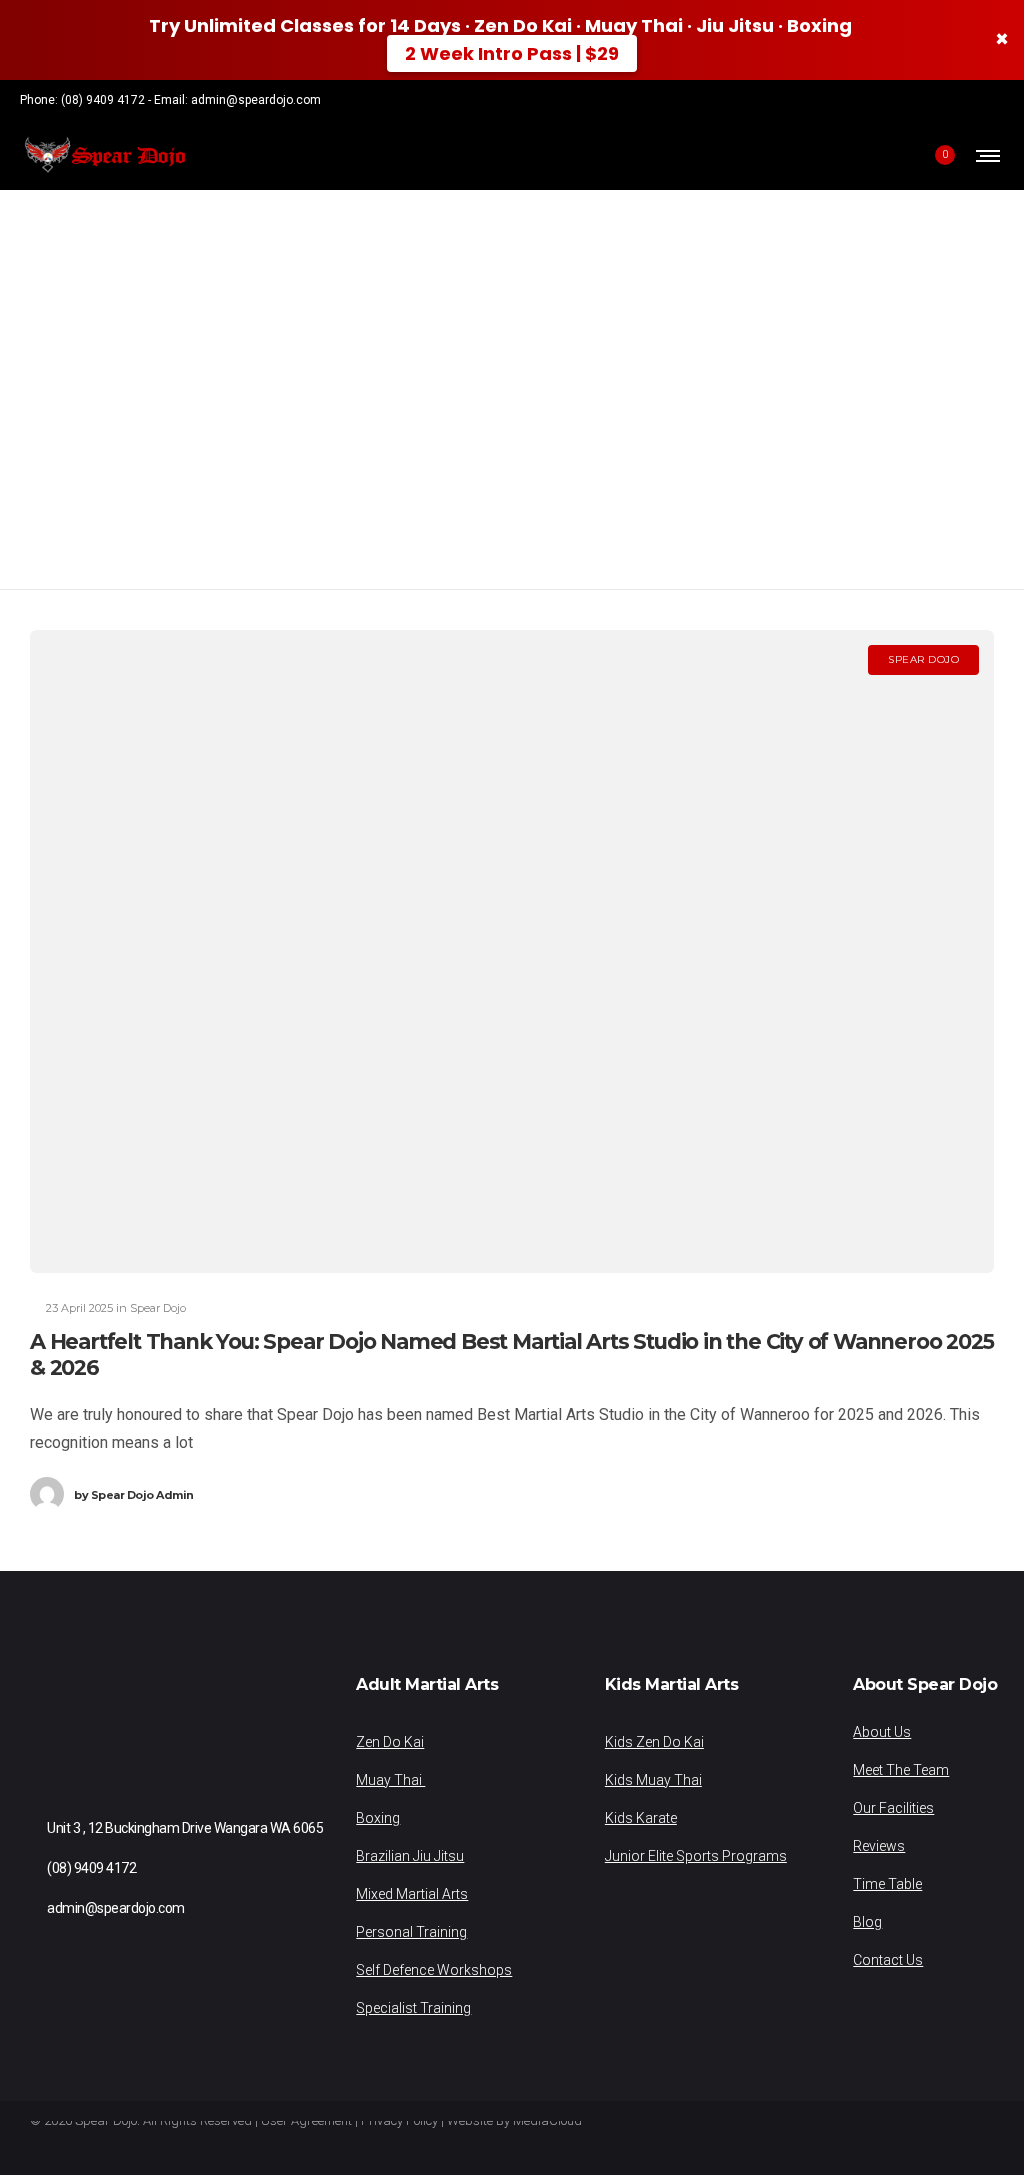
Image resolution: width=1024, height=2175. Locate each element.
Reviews (879, 1846)
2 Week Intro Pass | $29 (512, 53)
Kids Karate (641, 1818)
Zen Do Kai (390, 1742)
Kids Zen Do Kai (654, 1742)
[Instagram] (972, 100)
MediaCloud (547, 2120)
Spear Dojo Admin (134, 1495)
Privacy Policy (399, 2120)
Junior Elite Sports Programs (696, 1856)
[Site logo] (104, 155)
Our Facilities (893, 1808)
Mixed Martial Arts (412, 1894)
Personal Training (411, 1932)
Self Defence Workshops (434, 1970)
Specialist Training (413, 2008)
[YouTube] (998, 100)
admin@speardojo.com (256, 100)
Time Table (887, 1884)
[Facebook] (946, 100)
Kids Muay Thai (653, 1780)
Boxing (378, 1818)
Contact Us (888, 1960)
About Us (882, 1732)
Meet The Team (901, 1770)
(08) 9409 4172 (103, 100)
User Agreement (306, 2120)
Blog (867, 1922)
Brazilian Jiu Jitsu (410, 1856)
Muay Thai (390, 1780)
